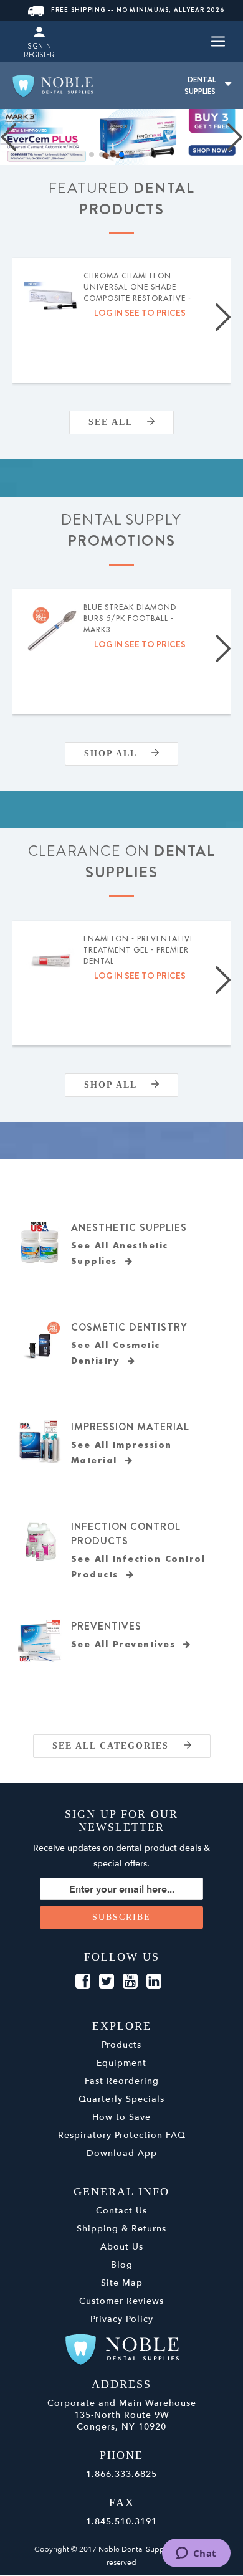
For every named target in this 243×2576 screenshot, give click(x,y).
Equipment (121, 2063)
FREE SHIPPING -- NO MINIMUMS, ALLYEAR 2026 (138, 10)
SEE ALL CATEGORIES (118, 1746)
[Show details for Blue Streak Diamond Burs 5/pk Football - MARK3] (52, 630)
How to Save (121, 2117)
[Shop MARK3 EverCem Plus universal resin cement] (121, 137)
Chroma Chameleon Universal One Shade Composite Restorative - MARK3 (137, 288)
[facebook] (83, 1982)
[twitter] (107, 1982)
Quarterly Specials (121, 2099)
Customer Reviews (121, 2301)
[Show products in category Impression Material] (40, 1442)
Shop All (118, 753)
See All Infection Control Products (138, 1567)
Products (121, 2045)
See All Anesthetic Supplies (120, 1253)
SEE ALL (118, 422)
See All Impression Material (121, 1453)
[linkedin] (154, 1982)
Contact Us (121, 2211)
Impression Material (130, 1427)
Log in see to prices (140, 313)
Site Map (122, 2283)
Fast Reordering (122, 2081)
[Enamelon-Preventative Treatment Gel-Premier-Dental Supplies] (52, 961)
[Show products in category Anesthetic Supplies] (40, 1242)
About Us (122, 2247)
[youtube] (130, 1982)
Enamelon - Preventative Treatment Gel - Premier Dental (139, 950)
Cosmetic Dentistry (129, 1327)
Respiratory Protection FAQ (122, 2135)
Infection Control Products (126, 1534)
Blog (122, 2265)
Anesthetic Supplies (129, 1228)
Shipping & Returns (121, 2229)
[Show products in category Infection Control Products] (40, 1541)
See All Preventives (127, 1644)
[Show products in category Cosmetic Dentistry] (40, 1342)
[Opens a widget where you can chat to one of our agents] (196, 2554)
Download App (122, 2153)
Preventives (106, 1626)
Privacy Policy (122, 2319)
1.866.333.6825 (121, 2474)
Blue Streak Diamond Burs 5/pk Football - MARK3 (130, 619)
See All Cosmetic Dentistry (116, 1353)
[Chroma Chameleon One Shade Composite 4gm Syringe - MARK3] (52, 298)
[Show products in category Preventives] (40, 1641)
